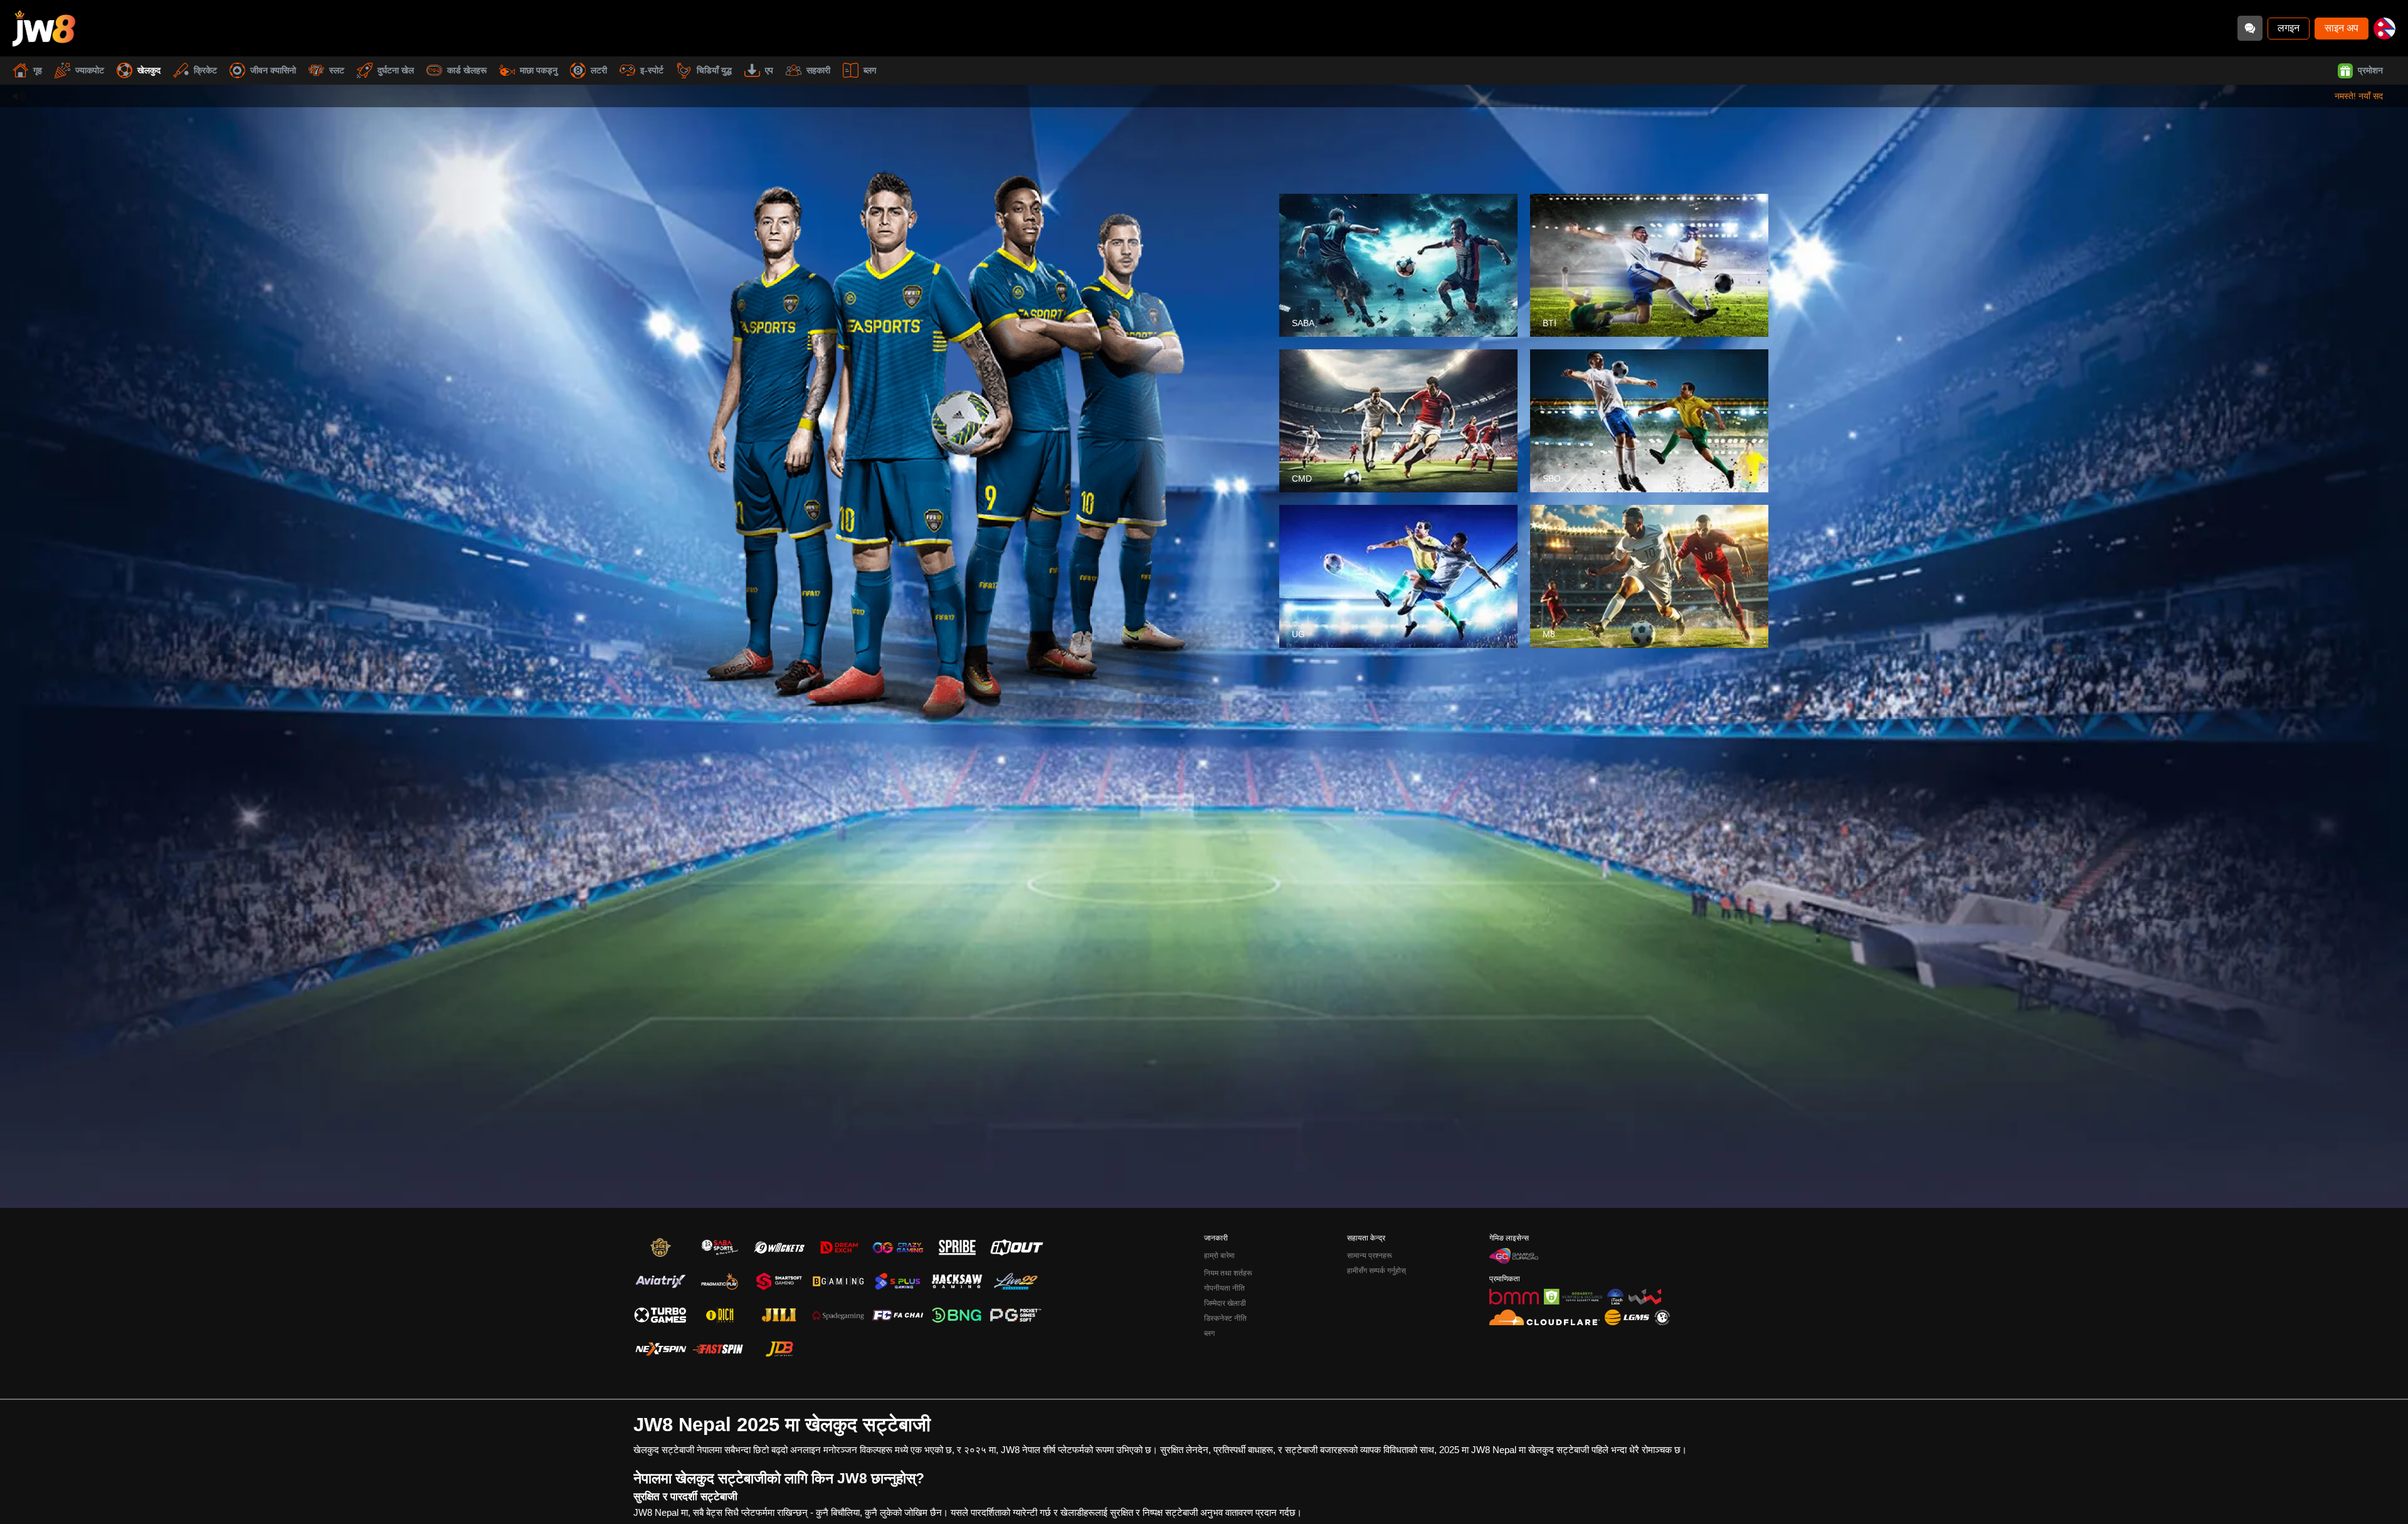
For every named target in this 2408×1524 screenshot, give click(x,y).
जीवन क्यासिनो (273, 70)
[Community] (2250, 28)
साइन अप (2342, 28)
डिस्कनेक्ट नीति (1225, 1318)
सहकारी (818, 70)
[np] (2384, 29)
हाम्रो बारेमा (1219, 1256)
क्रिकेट (205, 70)
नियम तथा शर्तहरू (1228, 1273)
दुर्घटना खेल (396, 70)
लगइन (2289, 28)
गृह (38, 70)
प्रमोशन (2370, 70)
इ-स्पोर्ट (652, 70)
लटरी (599, 70)
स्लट (337, 70)
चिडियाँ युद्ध (714, 70)
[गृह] (44, 28)
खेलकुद (149, 70)
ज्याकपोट (90, 70)
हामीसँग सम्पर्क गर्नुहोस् (1376, 1271)
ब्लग (870, 70)
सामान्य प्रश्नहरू (1370, 1256)
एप (769, 70)
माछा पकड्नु (539, 70)
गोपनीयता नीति (1224, 1288)
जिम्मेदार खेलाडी (1225, 1303)
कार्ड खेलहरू (467, 70)
